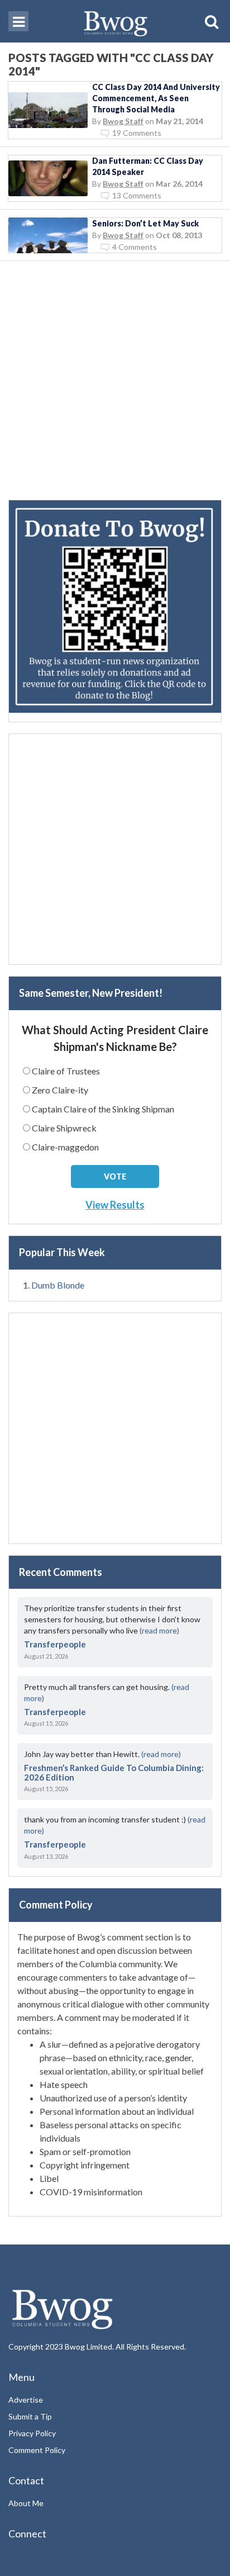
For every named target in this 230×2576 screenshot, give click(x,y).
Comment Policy (37, 2450)
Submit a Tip (30, 2416)
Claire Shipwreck (64, 1128)
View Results (115, 1205)
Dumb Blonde (58, 1285)
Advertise (26, 2400)
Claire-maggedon (65, 1147)
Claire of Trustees (66, 1071)
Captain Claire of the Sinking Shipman (103, 1109)
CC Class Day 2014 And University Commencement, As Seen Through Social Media (156, 98)
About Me (26, 2503)
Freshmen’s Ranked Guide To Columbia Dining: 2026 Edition (114, 1772)
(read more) (159, 1630)
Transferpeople (55, 1644)
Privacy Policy (32, 2433)
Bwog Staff (123, 121)
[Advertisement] (115, 385)
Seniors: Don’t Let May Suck (145, 223)
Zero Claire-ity (60, 1090)
